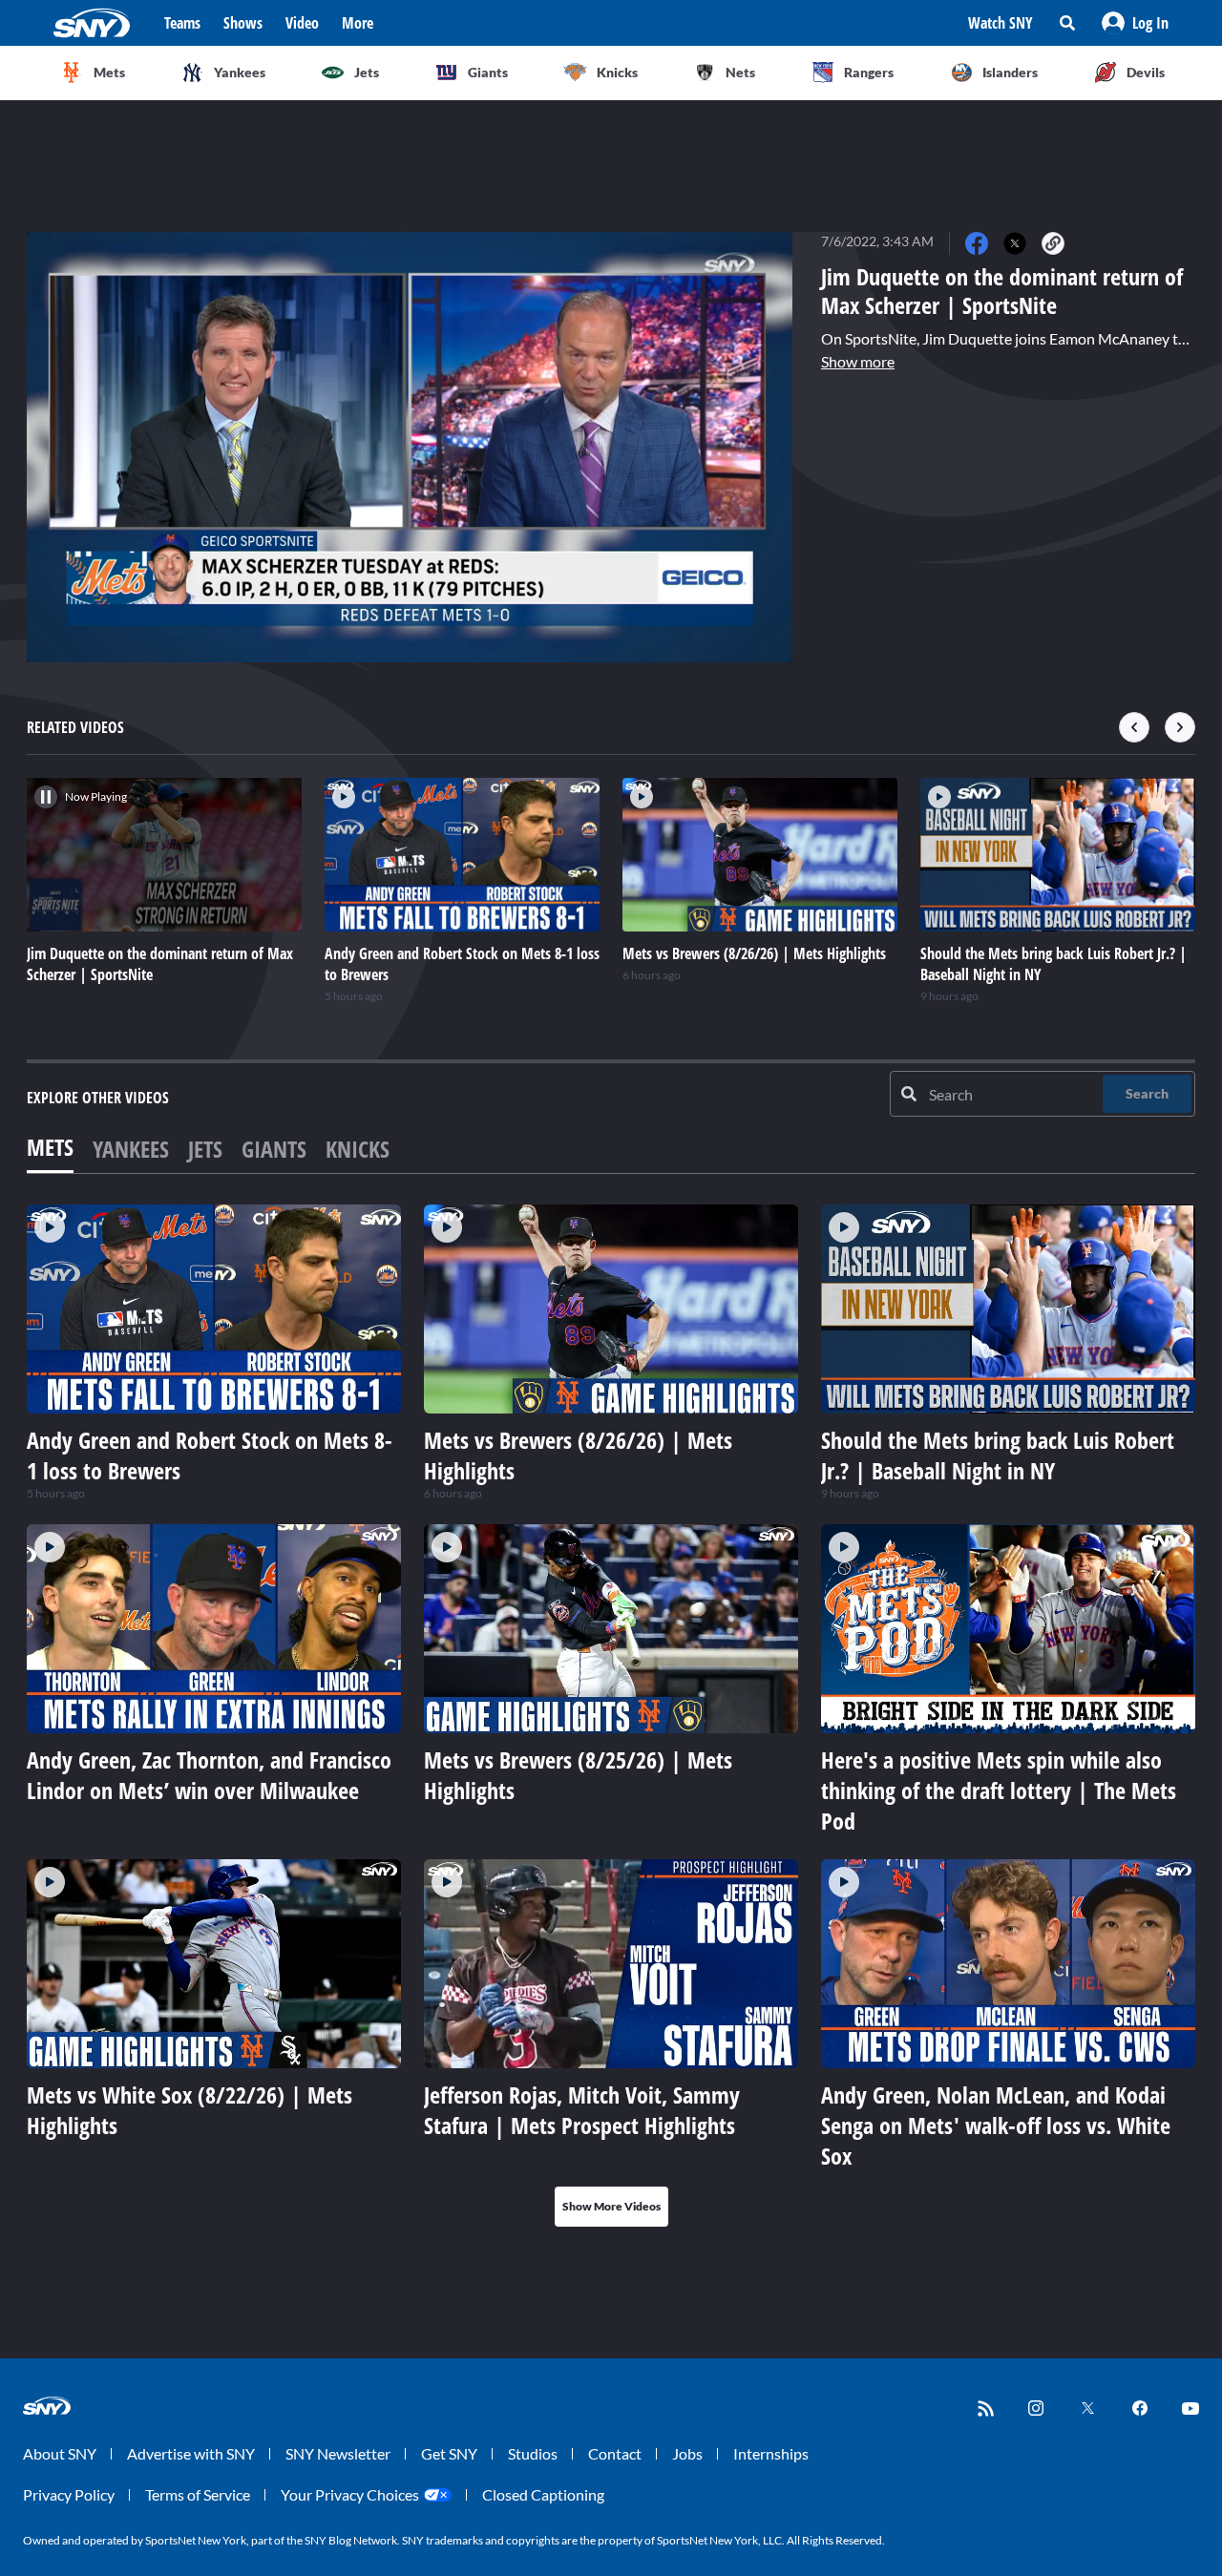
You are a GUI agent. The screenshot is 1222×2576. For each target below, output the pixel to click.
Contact (615, 2453)
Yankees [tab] (131, 1149)
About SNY (60, 2453)
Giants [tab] (274, 1149)
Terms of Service (198, 2494)
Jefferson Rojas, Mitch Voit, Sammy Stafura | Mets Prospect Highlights (582, 2110)
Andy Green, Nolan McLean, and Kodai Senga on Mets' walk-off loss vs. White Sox (996, 2125)
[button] (1135, 23)
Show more (858, 361)
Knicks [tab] (358, 1149)
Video (302, 23)
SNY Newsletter (338, 2453)
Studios (533, 2453)
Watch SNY (1001, 23)
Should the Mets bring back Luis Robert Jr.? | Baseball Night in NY (998, 1455)
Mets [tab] (50, 1147)
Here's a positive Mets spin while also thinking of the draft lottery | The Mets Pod (999, 1790)
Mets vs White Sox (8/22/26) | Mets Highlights (190, 2110)
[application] (410, 447)
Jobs (687, 2453)
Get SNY (449, 2453)
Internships (771, 2453)
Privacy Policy (69, 2494)
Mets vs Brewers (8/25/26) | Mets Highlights (578, 1775)
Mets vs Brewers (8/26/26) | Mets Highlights (578, 1455)
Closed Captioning (543, 2494)
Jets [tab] (205, 1149)
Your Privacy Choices (350, 2494)
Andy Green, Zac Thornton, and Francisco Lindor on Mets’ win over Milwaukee (209, 1775)
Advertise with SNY (191, 2453)
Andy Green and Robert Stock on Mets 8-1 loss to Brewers (210, 1455)
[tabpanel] (611, 1716)
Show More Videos (611, 2206)
